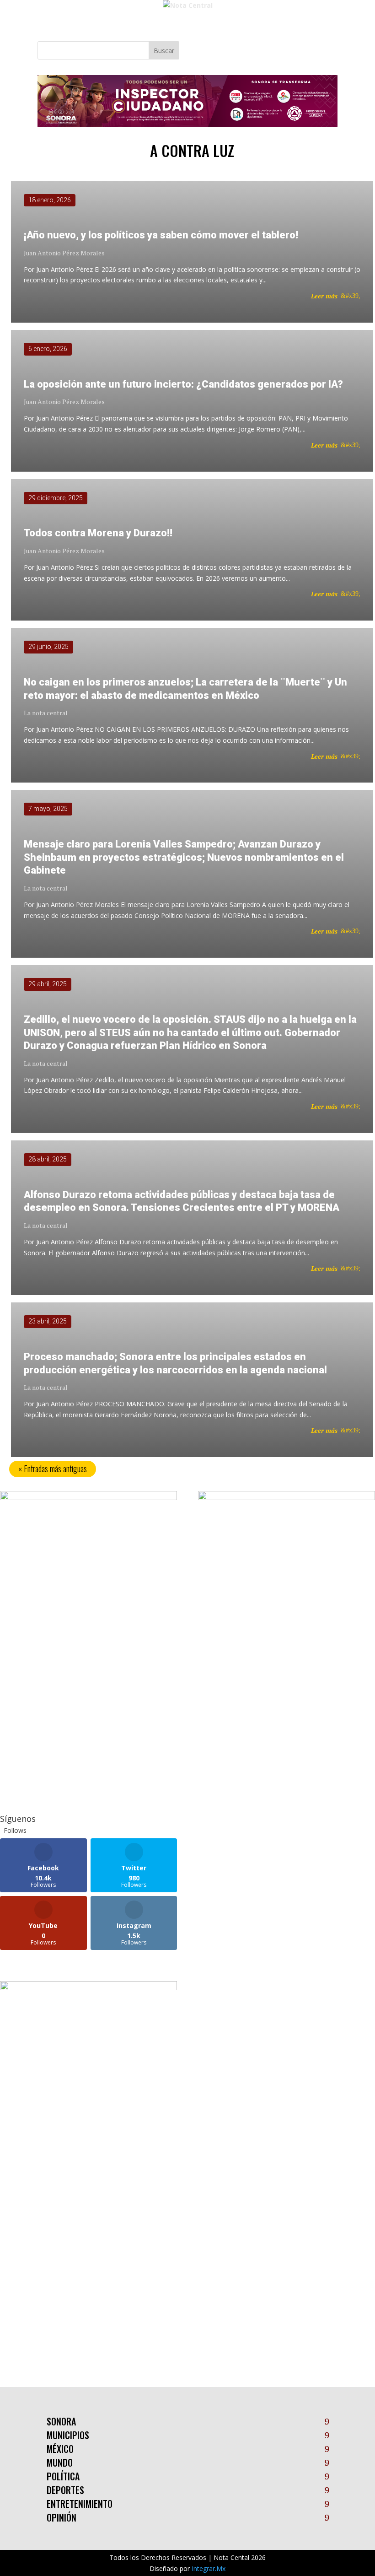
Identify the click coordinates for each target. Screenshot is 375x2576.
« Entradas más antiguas (53, 1469)
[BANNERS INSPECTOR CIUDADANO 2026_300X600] (88, 1988)
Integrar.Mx (209, 2568)
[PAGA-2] (287, 1498)
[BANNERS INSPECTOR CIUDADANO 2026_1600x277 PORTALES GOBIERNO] (187, 125)
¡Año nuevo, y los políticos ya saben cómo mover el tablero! (161, 235)
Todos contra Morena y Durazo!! (98, 533)
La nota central (46, 713)
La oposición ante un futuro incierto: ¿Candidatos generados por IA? (183, 384)
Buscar (164, 51)
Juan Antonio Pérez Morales (64, 253)
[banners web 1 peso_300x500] (88, 1498)
